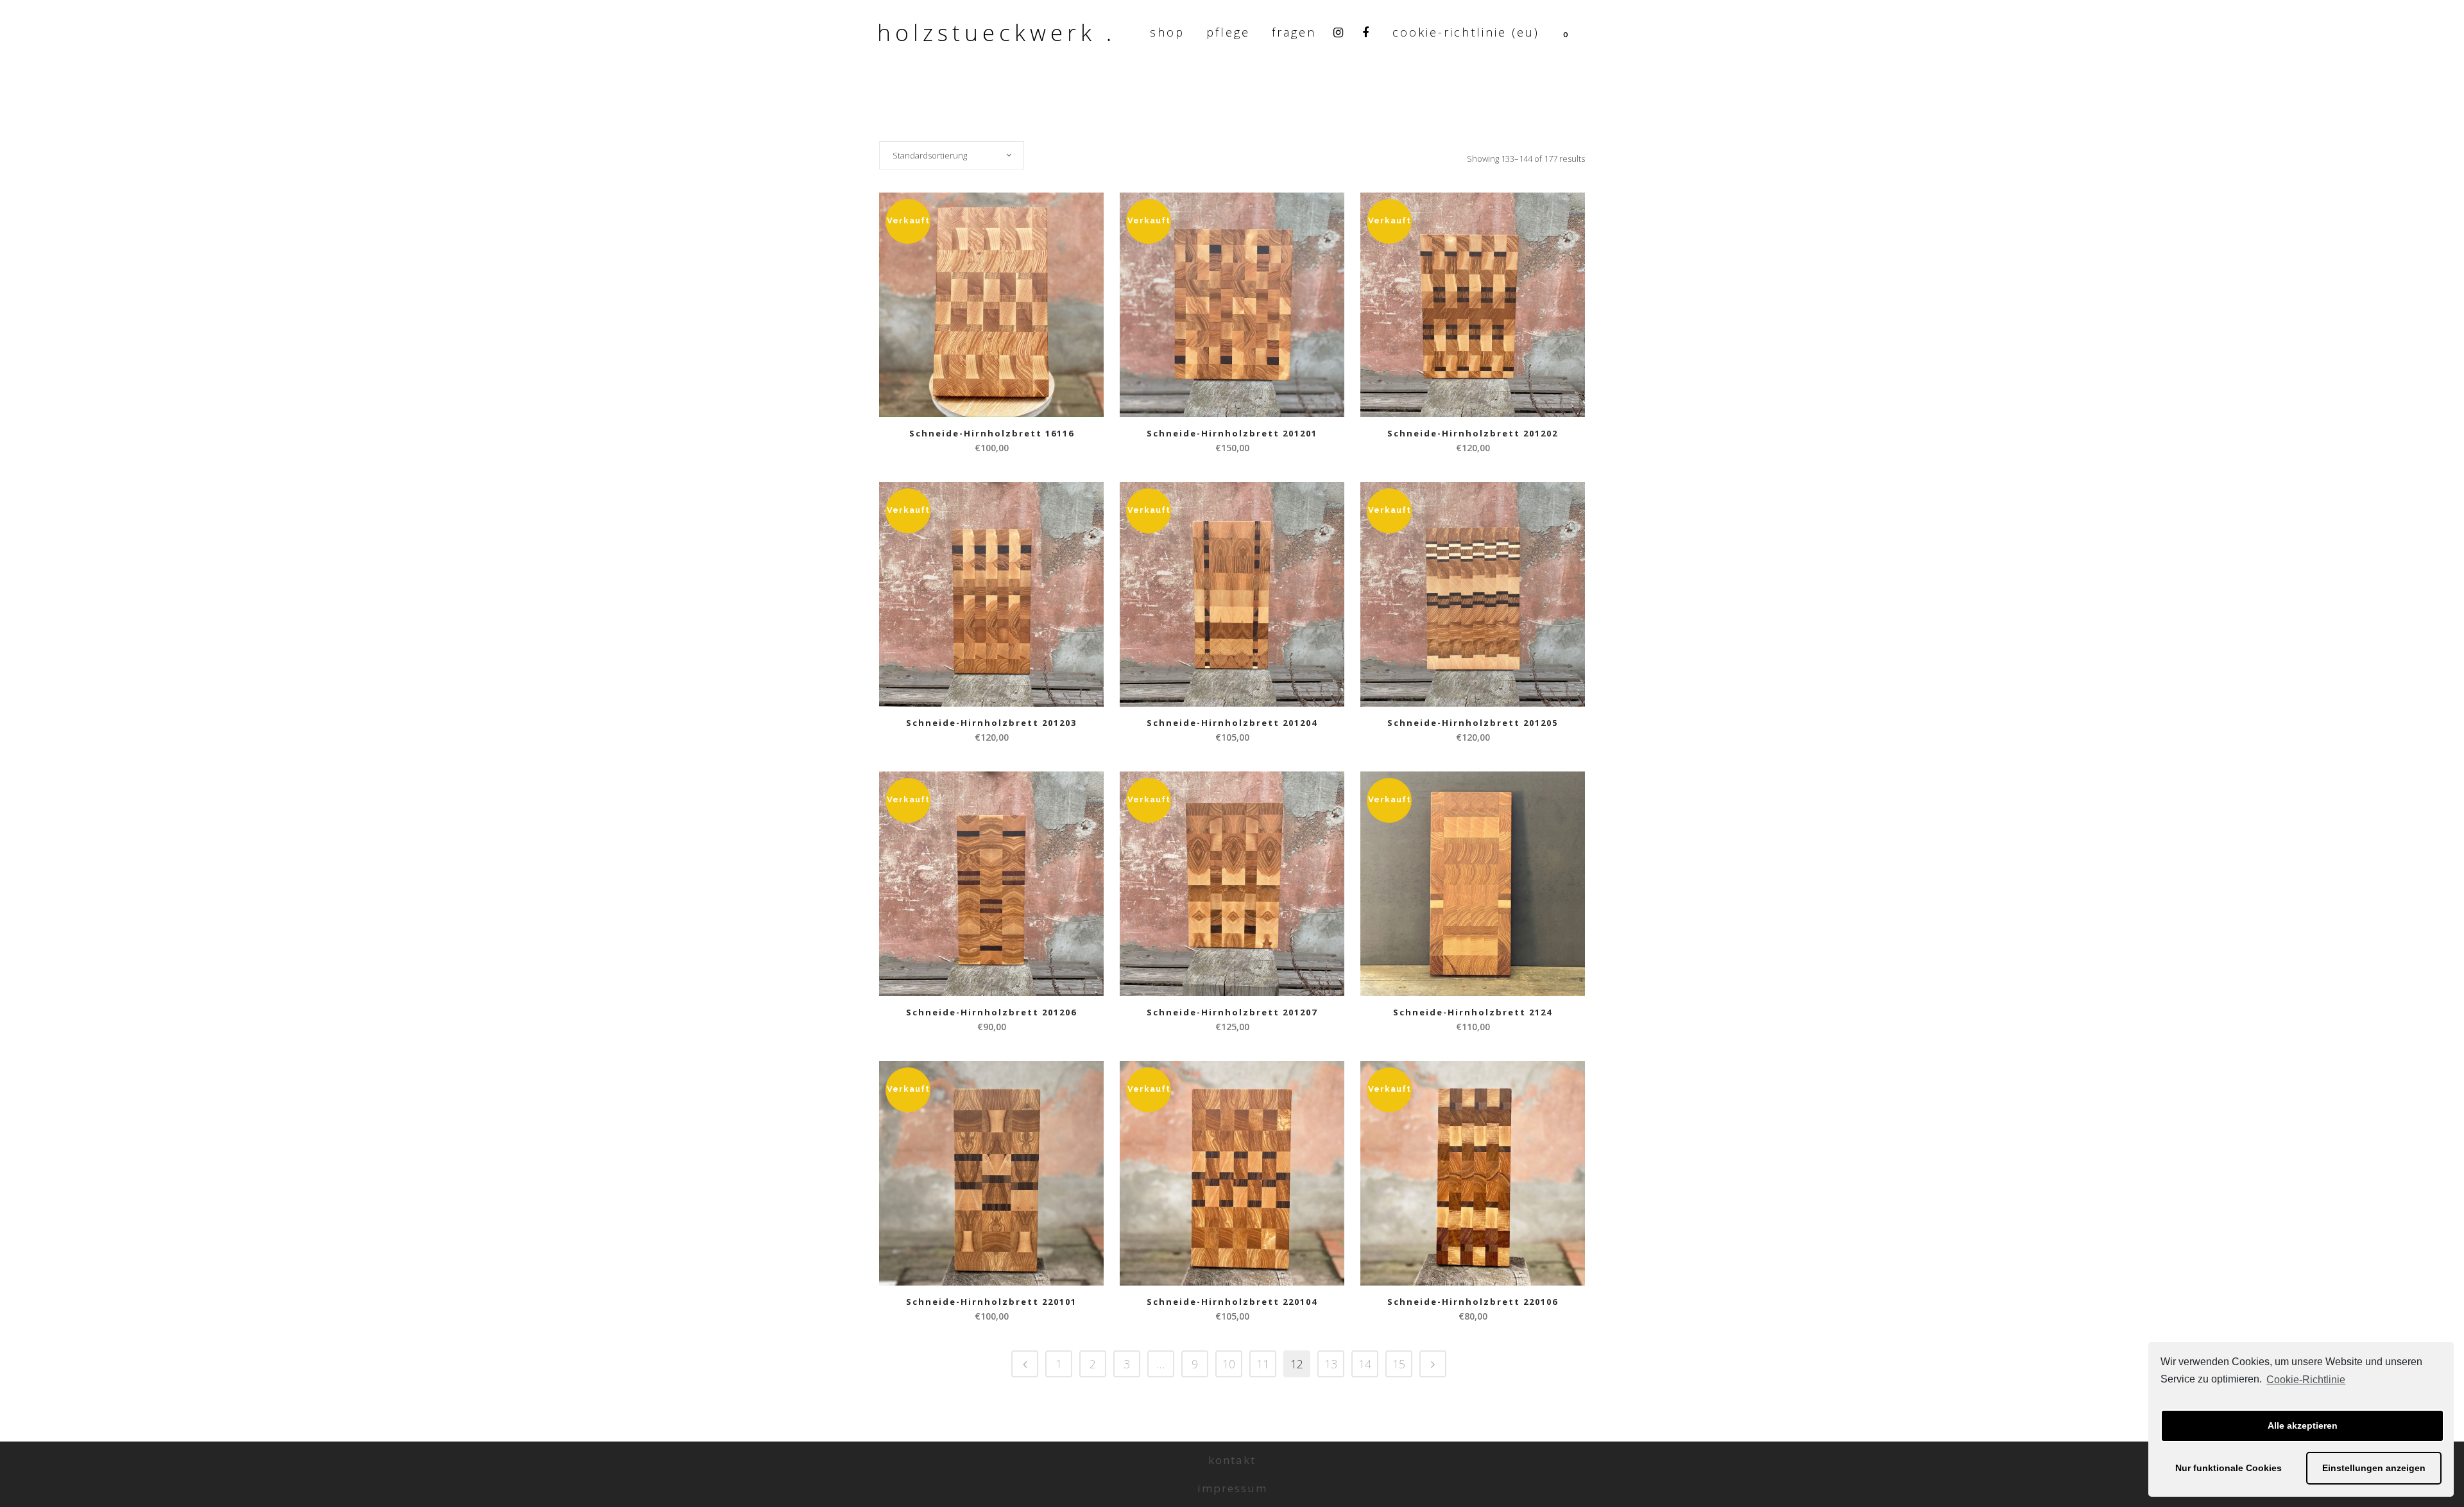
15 (1399, 1364)
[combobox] (952, 155)
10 (1229, 1364)
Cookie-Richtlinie (2306, 1380)
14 (1365, 1364)
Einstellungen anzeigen (2374, 1468)
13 (1331, 1364)
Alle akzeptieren (2303, 1425)
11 (1263, 1364)
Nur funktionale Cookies (2229, 1468)
